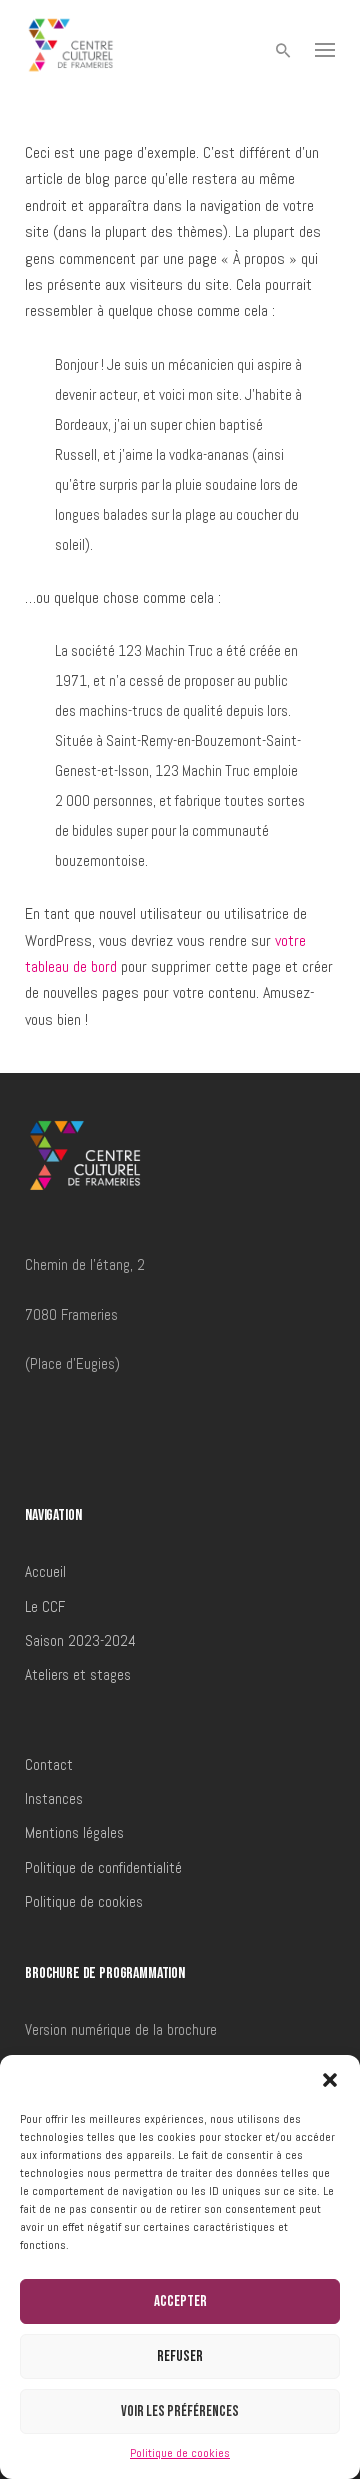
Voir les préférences (180, 2411)
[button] (330, 2080)
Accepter (180, 2301)
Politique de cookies (180, 2453)
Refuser (180, 2356)
